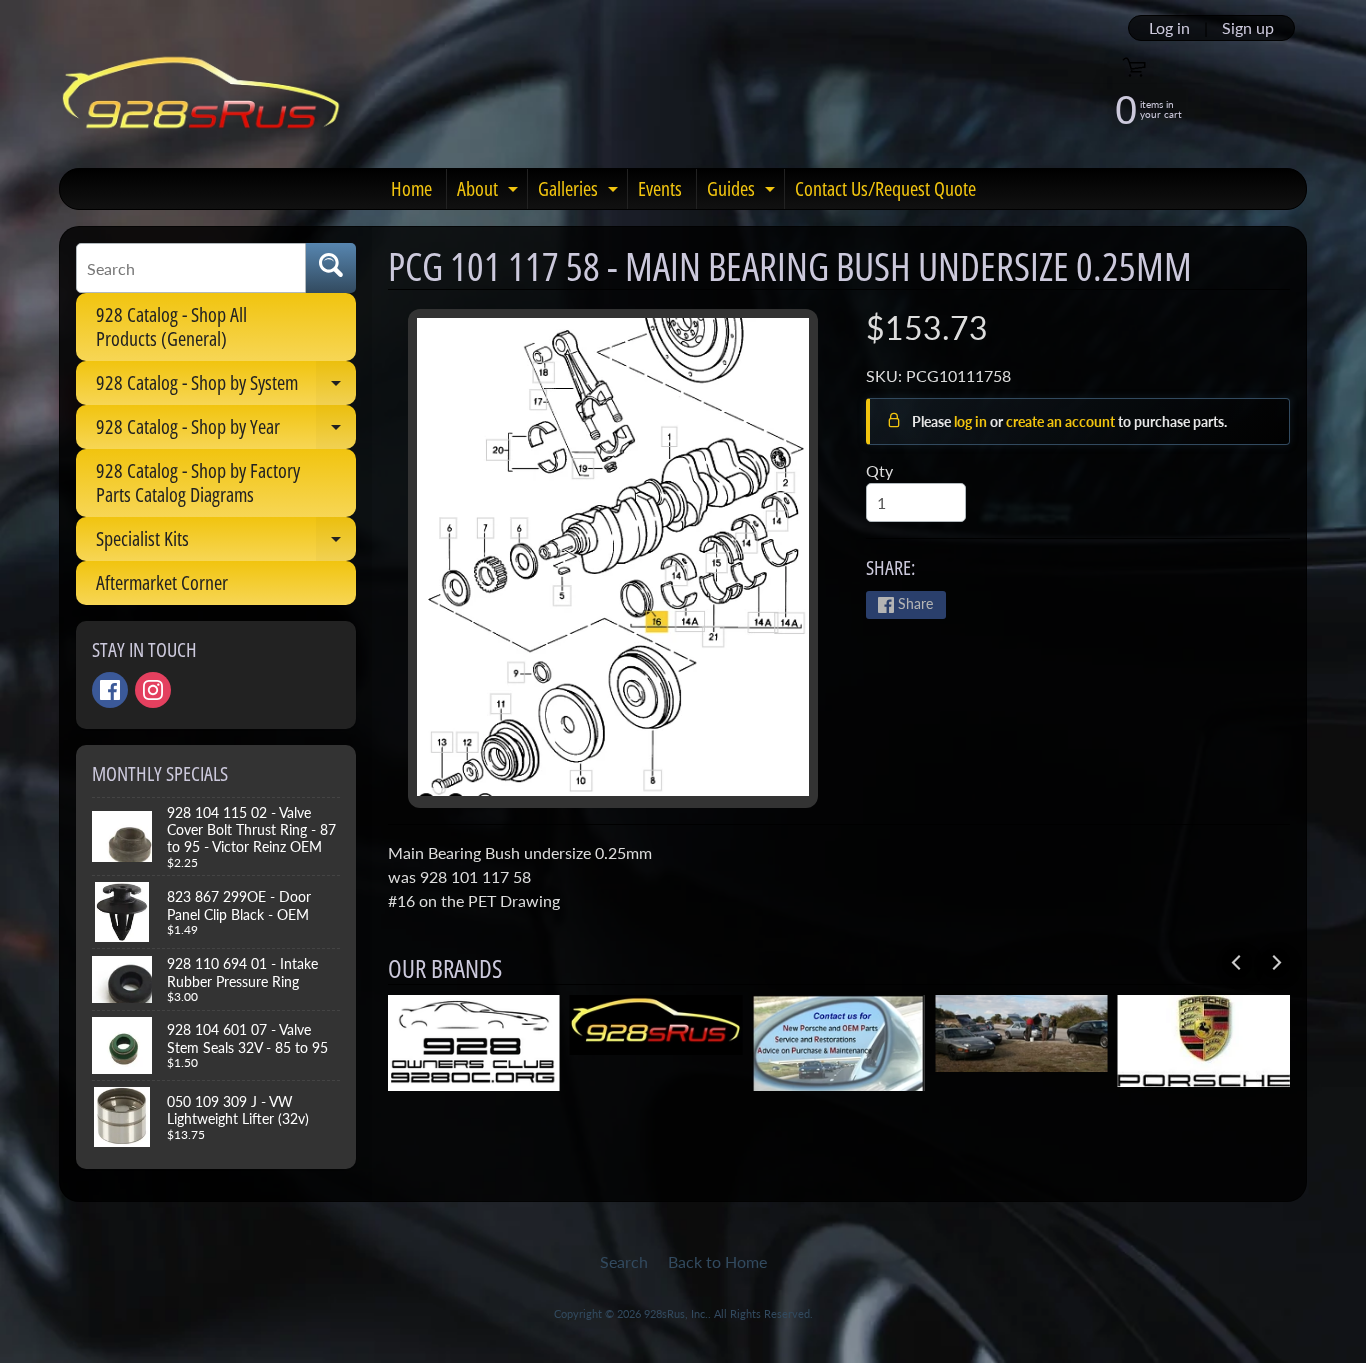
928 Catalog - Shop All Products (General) (171, 326)
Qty (879, 470)
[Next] (1275, 963)
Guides (743, 192)
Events (660, 188)
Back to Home (717, 1261)
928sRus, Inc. (676, 1313)
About (490, 192)
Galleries (580, 192)
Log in (1169, 28)
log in (972, 421)
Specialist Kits (226, 543)
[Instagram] (153, 690)
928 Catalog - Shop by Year (226, 431)
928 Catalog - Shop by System (226, 387)
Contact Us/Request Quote (885, 188)
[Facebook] (110, 690)
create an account (1062, 421)
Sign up (1248, 28)
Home (411, 188)
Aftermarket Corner (162, 582)
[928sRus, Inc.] (201, 101)
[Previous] (1237, 963)
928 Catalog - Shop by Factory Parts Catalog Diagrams (198, 482)
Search (624, 1261)
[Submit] (331, 268)
